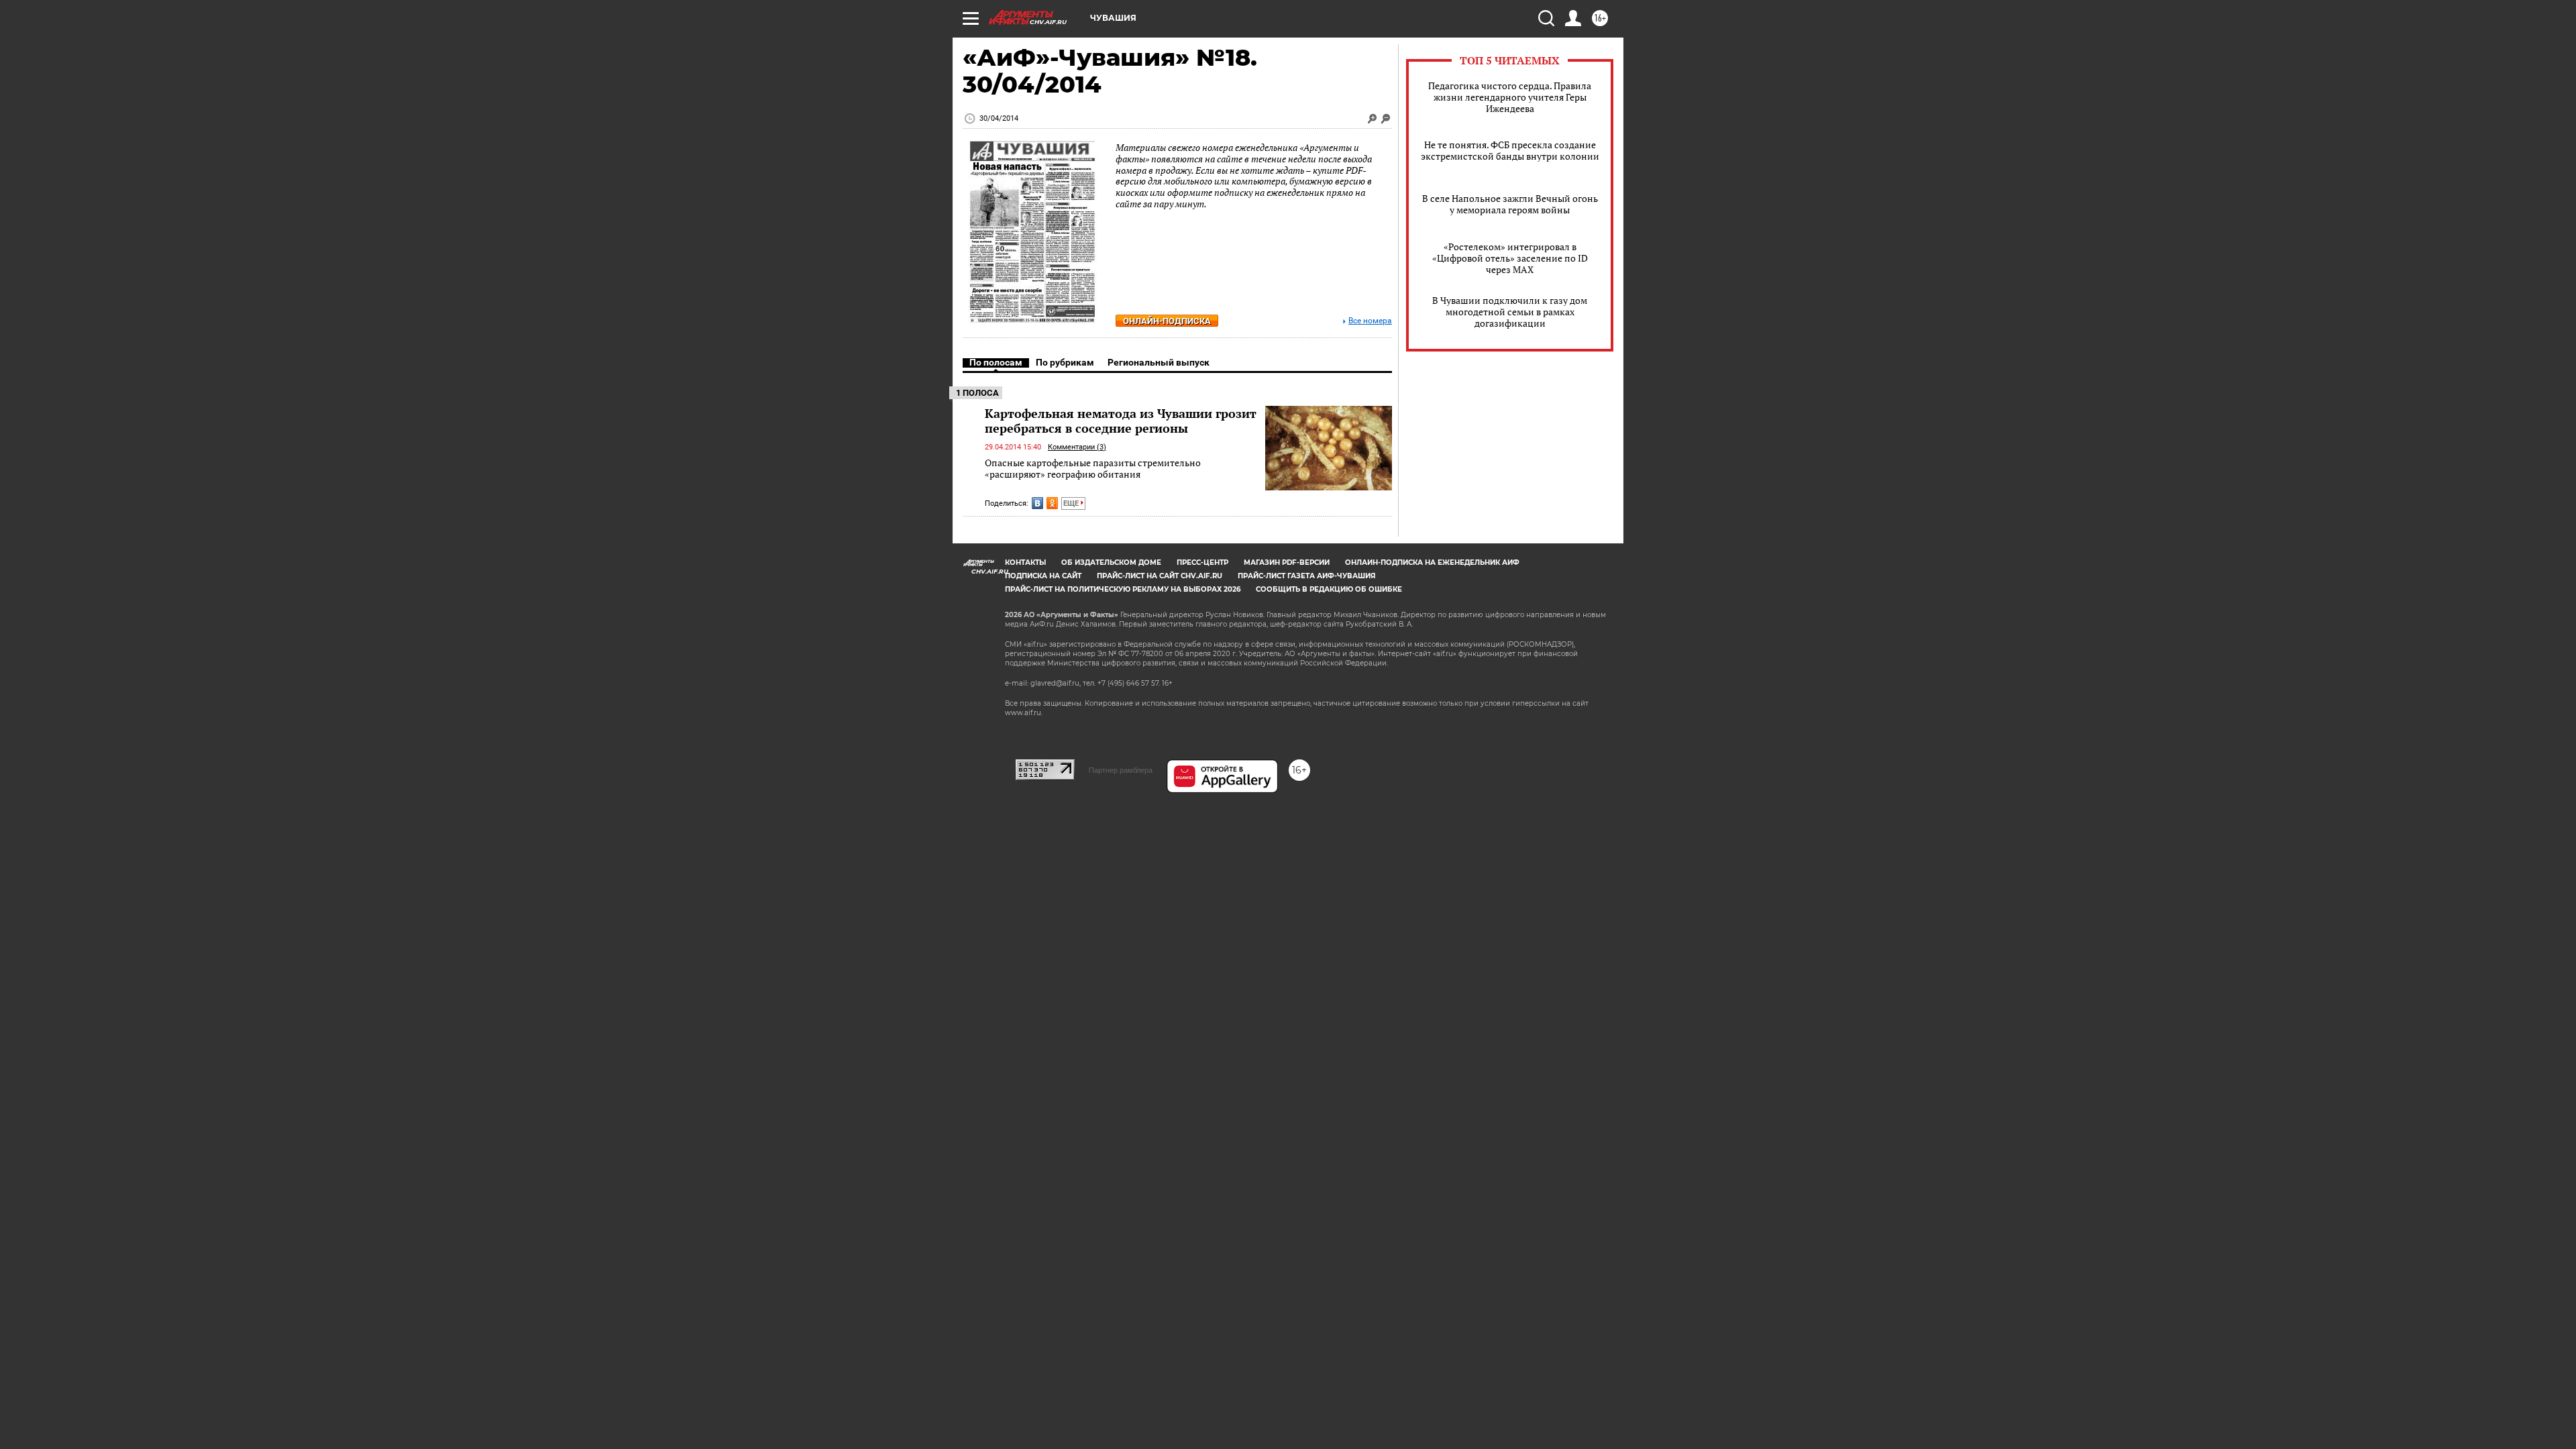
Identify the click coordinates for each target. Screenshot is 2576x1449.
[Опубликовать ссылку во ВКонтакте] (1037, 503)
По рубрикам (1065, 362)
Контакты (1025, 562)
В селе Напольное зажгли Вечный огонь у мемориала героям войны (1510, 204)
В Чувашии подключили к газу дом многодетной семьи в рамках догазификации (1510, 312)
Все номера (1370, 321)
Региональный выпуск (1159, 362)
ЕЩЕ (1072, 503)
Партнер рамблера (1121, 770)
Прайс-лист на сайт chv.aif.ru (1160, 576)
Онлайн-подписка (1167, 321)
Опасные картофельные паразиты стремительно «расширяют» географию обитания (1093, 469)
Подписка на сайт (1043, 576)
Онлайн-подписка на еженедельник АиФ (1432, 562)
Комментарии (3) (1077, 447)
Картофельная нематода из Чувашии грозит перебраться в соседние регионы (1121, 421)
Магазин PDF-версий (1287, 562)
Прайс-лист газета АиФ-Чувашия (1306, 576)
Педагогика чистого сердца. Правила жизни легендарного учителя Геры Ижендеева (1510, 97)
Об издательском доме (1111, 562)
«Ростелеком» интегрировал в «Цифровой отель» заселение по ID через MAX (1510, 258)
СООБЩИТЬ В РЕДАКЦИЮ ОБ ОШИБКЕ (1329, 589)
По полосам (996, 362)
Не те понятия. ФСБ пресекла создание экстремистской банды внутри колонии (1510, 150)
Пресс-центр (1202, 562)
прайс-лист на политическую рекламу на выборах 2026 (1123, 589)
